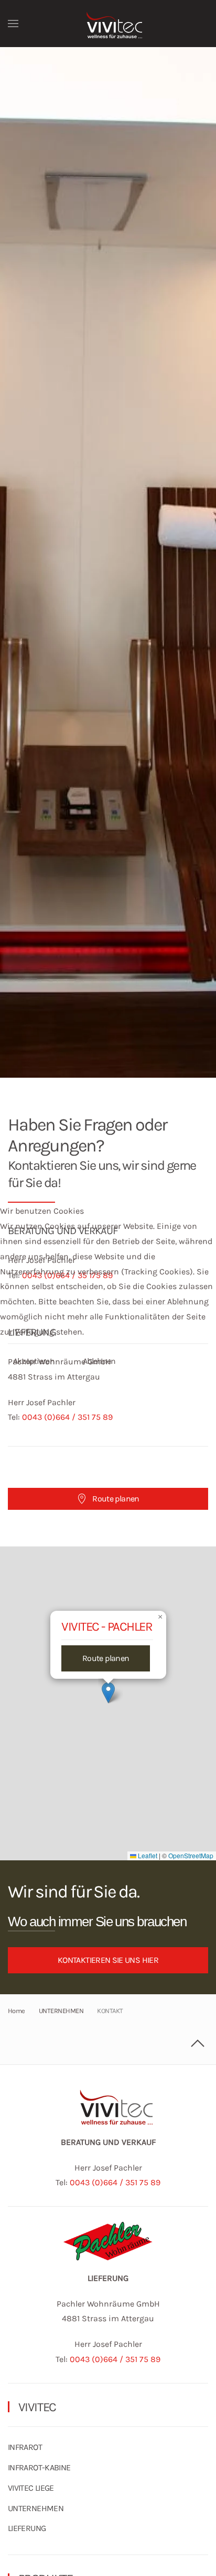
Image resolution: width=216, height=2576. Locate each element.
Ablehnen (99, 1361)
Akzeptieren (34, 1361)
